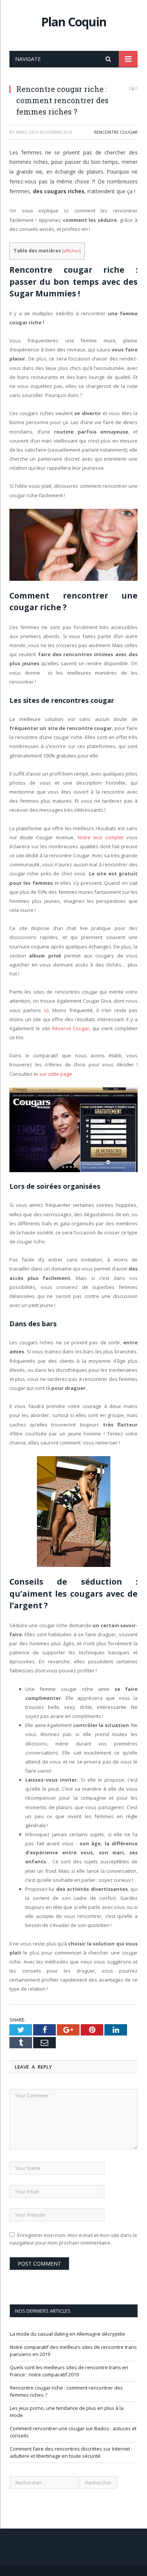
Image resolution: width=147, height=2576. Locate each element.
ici (46, 1010)
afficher (71, 251)
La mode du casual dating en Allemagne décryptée (67, 2334)
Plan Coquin (74, 22)
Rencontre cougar (116, 132)
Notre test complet (100, 837)
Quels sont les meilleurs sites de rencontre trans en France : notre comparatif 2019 (69, 2371)
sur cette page (56, 1074)
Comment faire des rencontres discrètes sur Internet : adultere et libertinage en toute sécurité (71, 2452)
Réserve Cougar (71, 1028)
